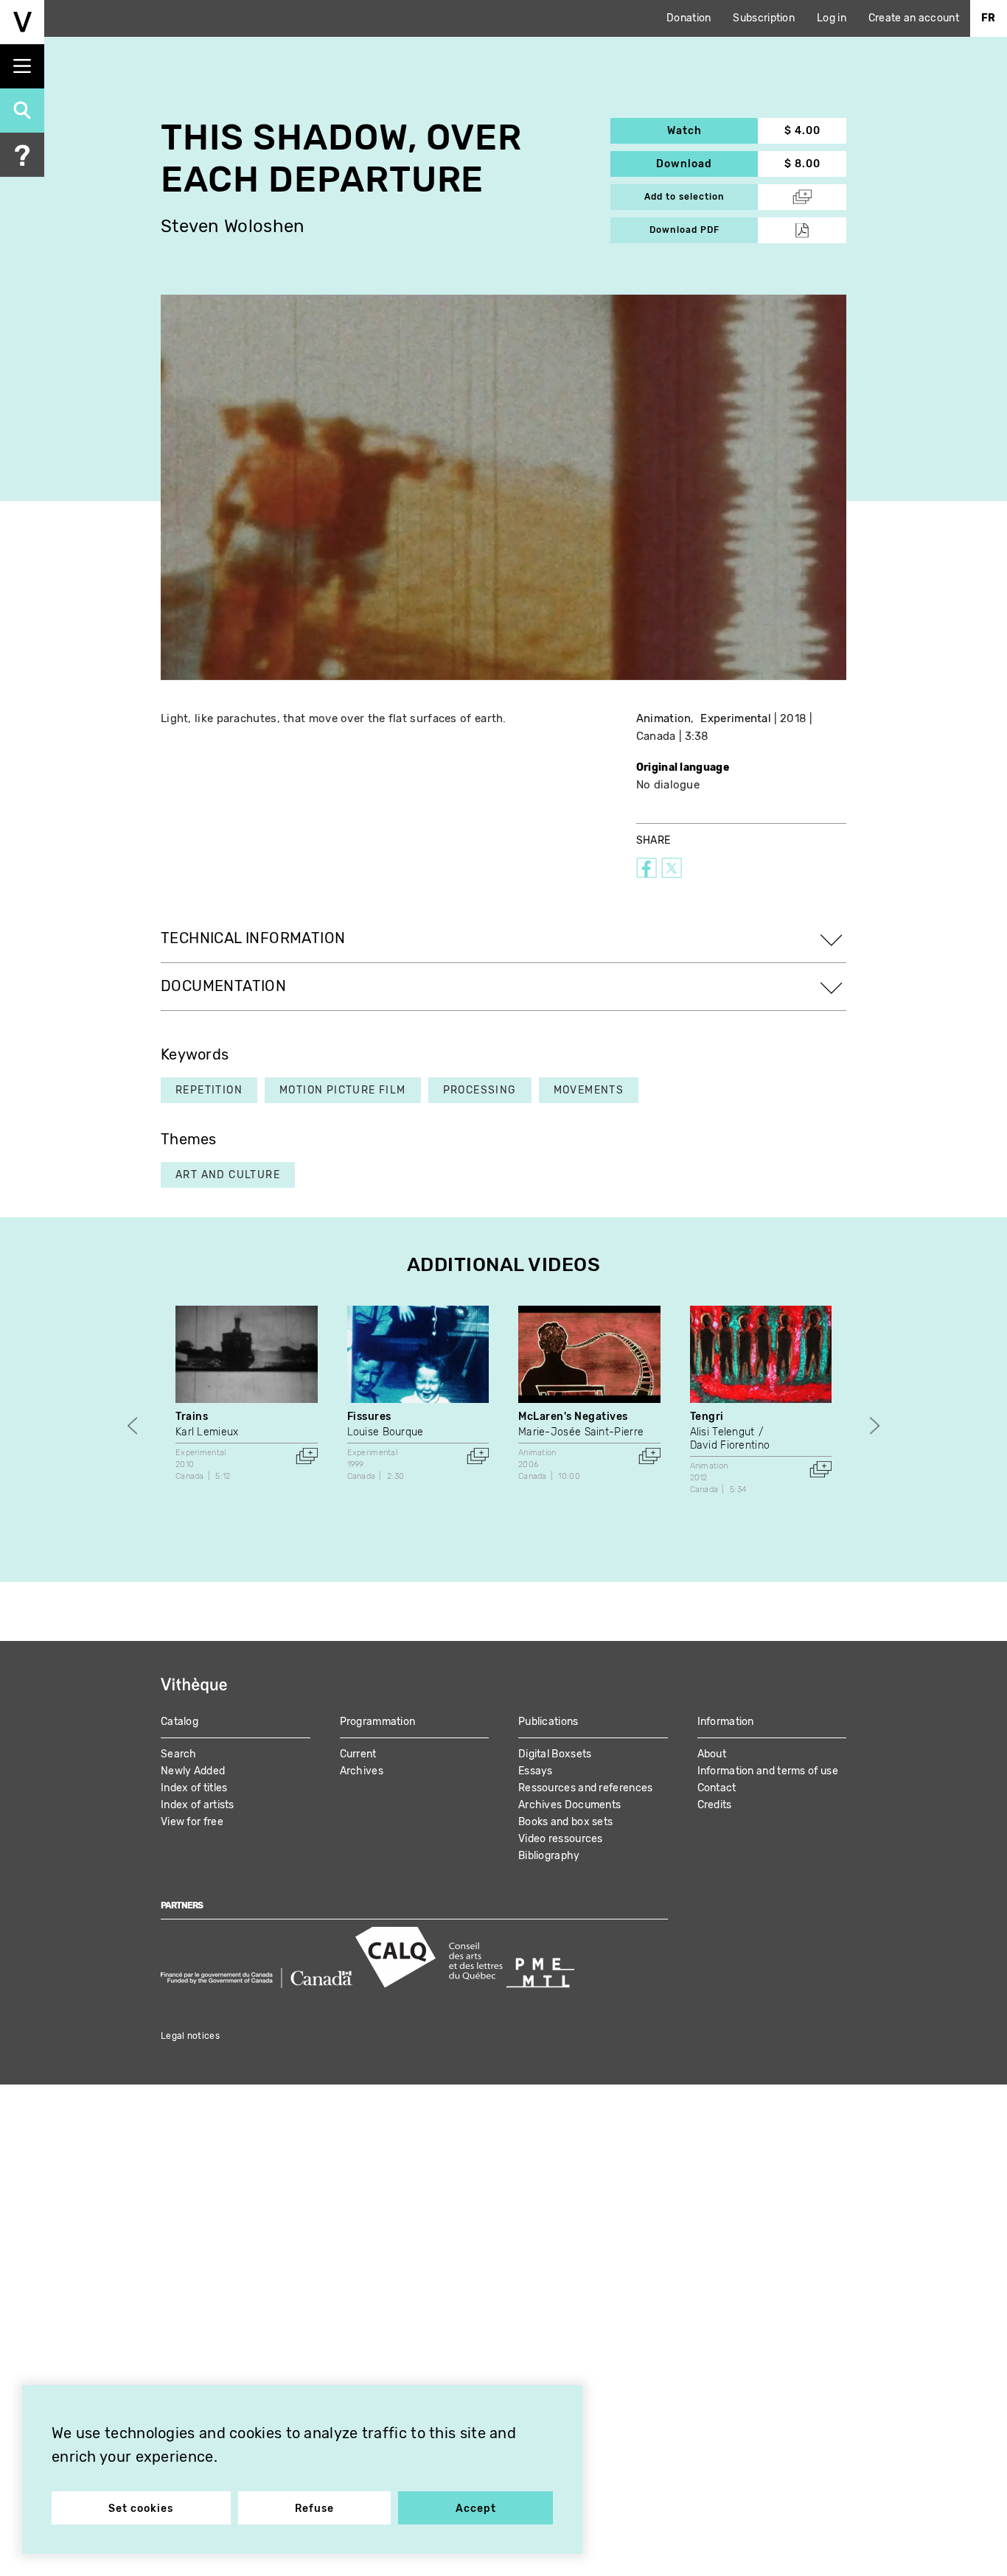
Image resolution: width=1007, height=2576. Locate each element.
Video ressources (561, 1839)
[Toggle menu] (22, 66)
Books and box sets (565, 1822)
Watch (712, 131)
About (712, 1754)
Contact (717, 1788)
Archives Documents (569, 1805)
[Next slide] (875, 1425)
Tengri (707, 1417)
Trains (192, 1417)
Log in (832, 18)
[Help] (22, 155)
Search (179, 1754)
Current (358, 1754)
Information (726, 1722)
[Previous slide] (132, 1425)
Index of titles (194, 1788)
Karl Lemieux (207, 1432)
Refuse (314, 2509)
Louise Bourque (386, 1432)
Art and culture (228, 1175)
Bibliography (549, 1856)
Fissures (369, 1417)
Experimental (736, 718)
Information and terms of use (768, 1771)
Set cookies (141, 2509)
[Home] (22, 22)
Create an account (914, 18)
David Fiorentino (730, 1445)
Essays (536, 1771)
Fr (989, 18)
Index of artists (198, 1805)
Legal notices (190, 2036)
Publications (548, 1722)
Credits (715, 1805)
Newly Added (193, 1771)
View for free (192, 1822)
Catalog (180, 1722)
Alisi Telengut (722, 1432)
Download (707, 164)
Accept (476, 2509)
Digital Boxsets (555, 1754)
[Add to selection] (307, 1456)
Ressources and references (586, 1788)
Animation (664, 718)
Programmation (378, 1722)
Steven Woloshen (233, 227)
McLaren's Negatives (573, 1417)
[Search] (22, 111)
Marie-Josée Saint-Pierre (581, 1432)
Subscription (764, 18)
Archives (362, 1771)
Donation (689, 18)
